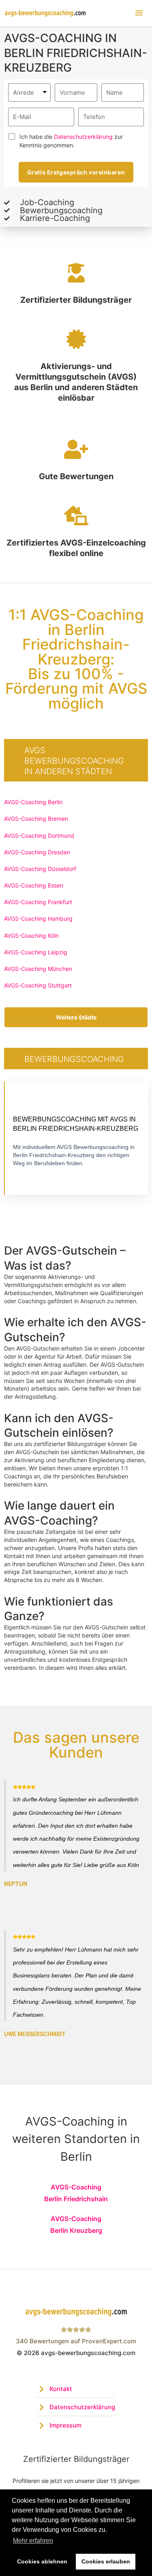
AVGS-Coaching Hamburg (38, 918)
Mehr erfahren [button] (33, 2541)
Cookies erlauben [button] (106, 2561)
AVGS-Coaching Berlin (33, 802)
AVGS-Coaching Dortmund (39, 836)
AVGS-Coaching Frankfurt (38, 902)
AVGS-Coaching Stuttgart (38, 985)
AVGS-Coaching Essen (34, 885)
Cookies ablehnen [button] (42, 2561)
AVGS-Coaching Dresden (37, 852)
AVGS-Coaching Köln (31, 935)
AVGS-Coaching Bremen (36, 819)
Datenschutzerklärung (83, 137)
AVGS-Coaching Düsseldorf (40, 869)
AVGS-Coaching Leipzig (36, 952)
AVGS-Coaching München (38, 969)
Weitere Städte (76, 1017)
